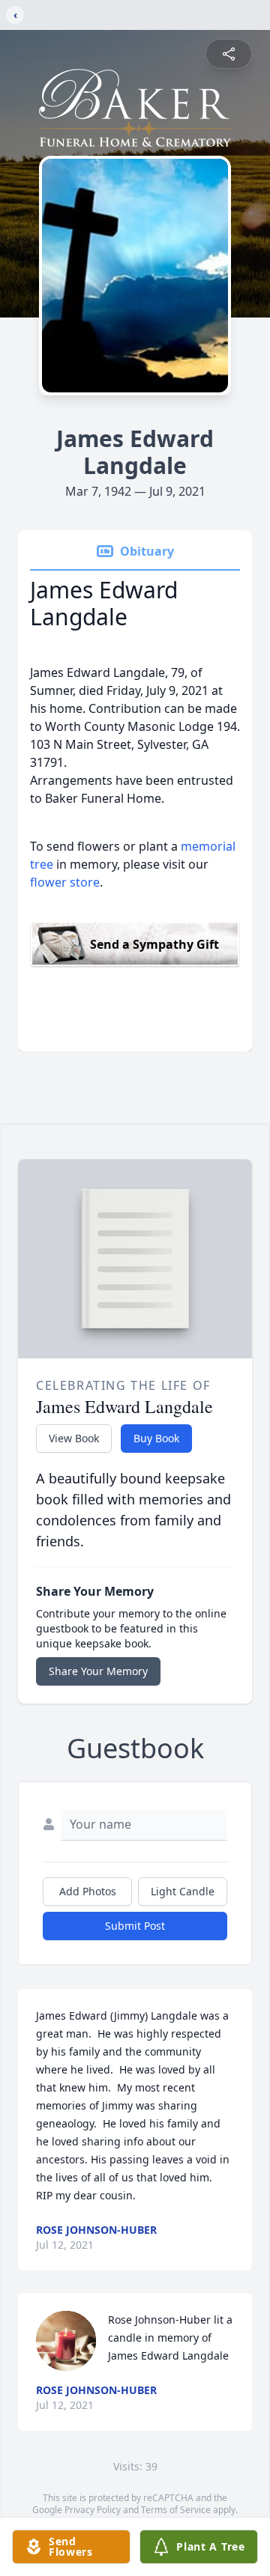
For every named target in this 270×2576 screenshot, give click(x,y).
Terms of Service (176, 2510)
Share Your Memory (98, 1671)
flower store (65, 882)
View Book (74, 1438)
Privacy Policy (93, 2510)
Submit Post (135, 1926)
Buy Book (156, 1438)
